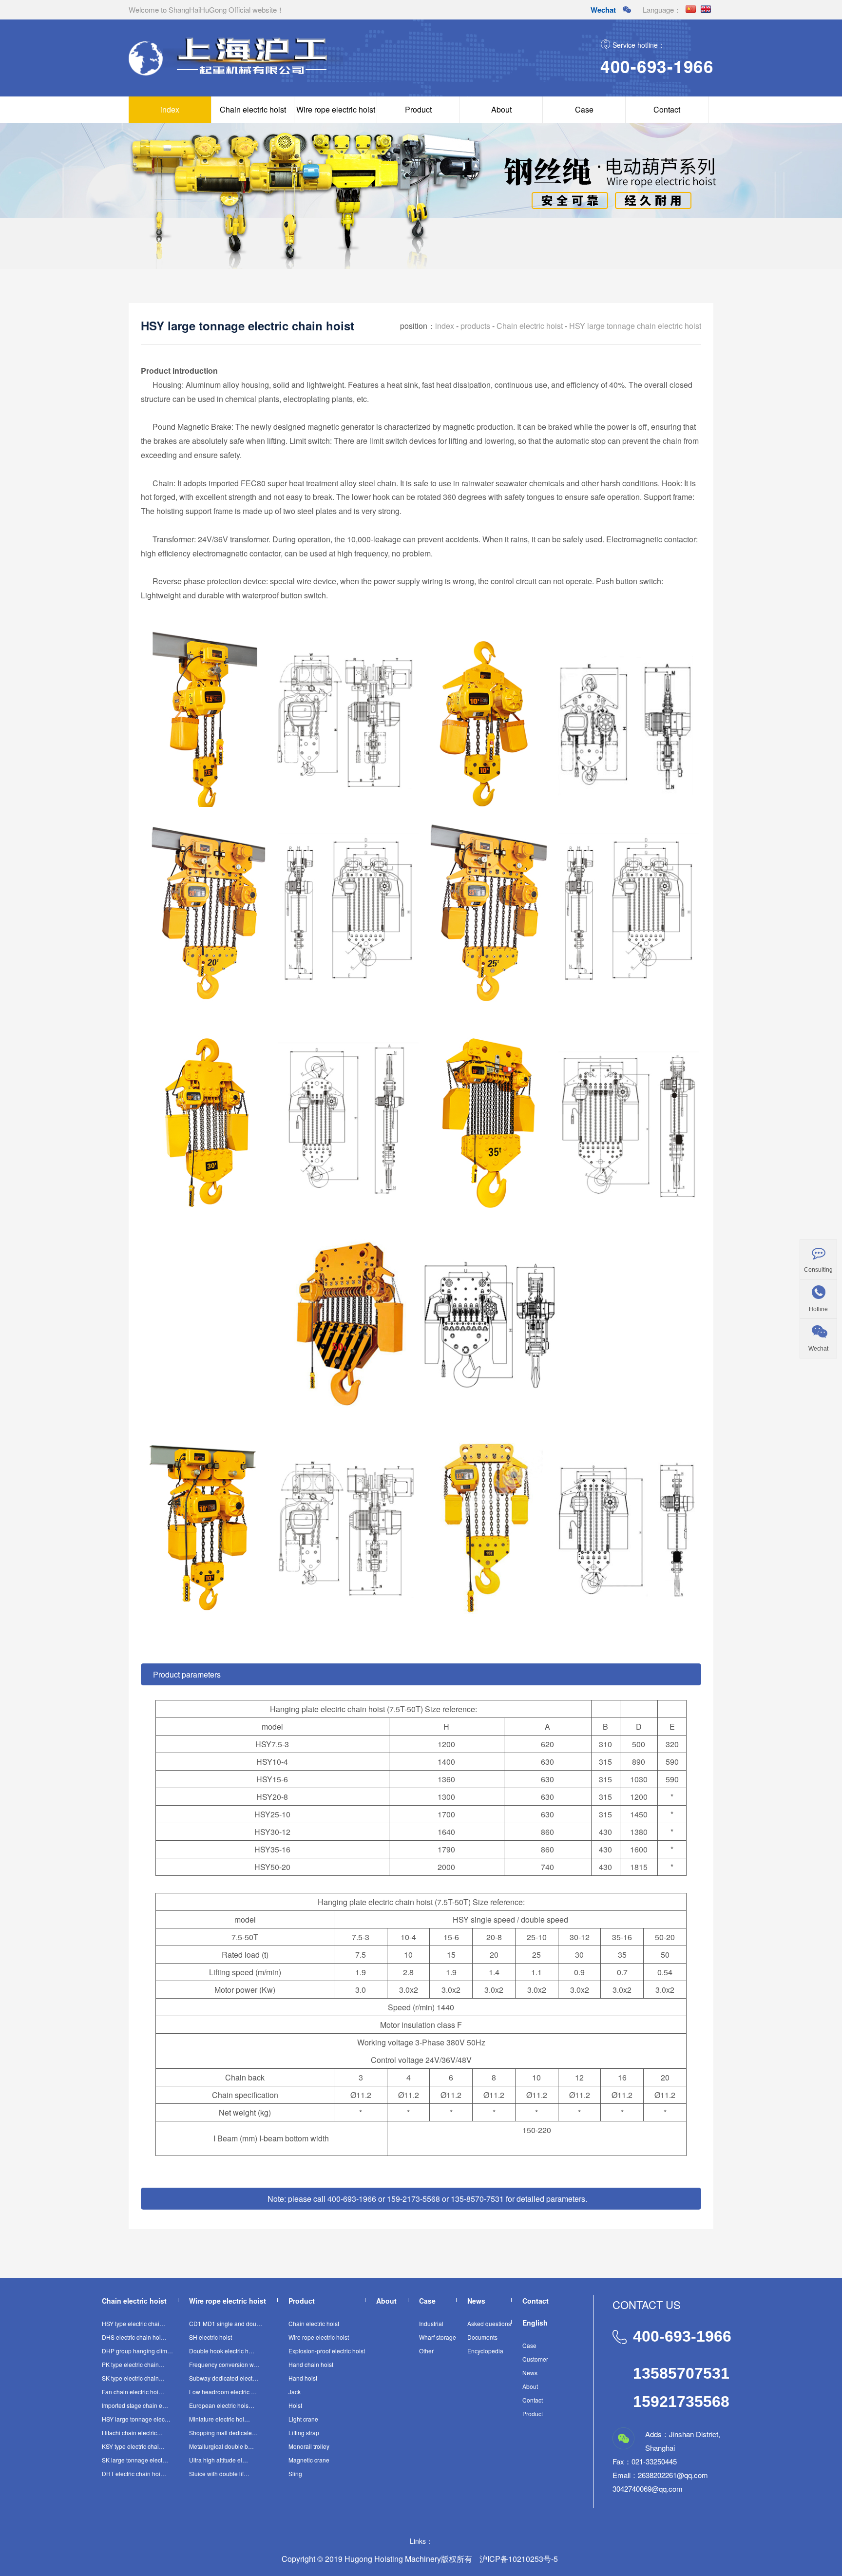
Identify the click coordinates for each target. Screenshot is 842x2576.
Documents (482, 2337)
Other (426, 2351)
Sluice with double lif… (219, 2473)
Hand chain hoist (311, 2364)
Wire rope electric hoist (336, 109)
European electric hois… (222, 2405)
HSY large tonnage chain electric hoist (635, 326)
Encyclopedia (485, 2351)
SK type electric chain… (133, 2378)
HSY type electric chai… (134, 2323)
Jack (295, 2392)
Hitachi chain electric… (132, 2433)
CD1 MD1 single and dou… (226, 2323)
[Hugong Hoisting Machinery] (253, 74)
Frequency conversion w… (224, 2364)
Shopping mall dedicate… (223, 2433)
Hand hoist (303, 2378)
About (501, 109)
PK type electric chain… (133, 2364)
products (475, 326)
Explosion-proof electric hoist (327, 2351)
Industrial (431, 2323)
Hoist (295, 2405)
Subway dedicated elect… (224, 2378)
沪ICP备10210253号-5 (519, 2559)
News (530, 2373)
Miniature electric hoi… (220, 2419)
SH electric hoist (210, 2337)
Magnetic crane (309, 2460)
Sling (295, 2473)
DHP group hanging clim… (137, 2351)
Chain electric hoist (253, 109)
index (170, 109)
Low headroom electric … (223, 2392)
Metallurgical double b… (221, 2446)
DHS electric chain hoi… (134, 2337)
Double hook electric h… (222, 2351)
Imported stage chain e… (135, 2405)
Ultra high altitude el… (219, 2460)
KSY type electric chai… (133, 2446)
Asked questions (489, 2323)
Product (418, 109)
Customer (535, 2359)
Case (584, 109)
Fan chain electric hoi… (133, 2392)
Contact (667, 109)
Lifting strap (304, 2433)
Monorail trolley (309, 2446)
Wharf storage (438, 2337)
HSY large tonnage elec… (136, 2419)
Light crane (303, 2419)
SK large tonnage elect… (135, 2460)
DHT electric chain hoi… (134, 2473)
